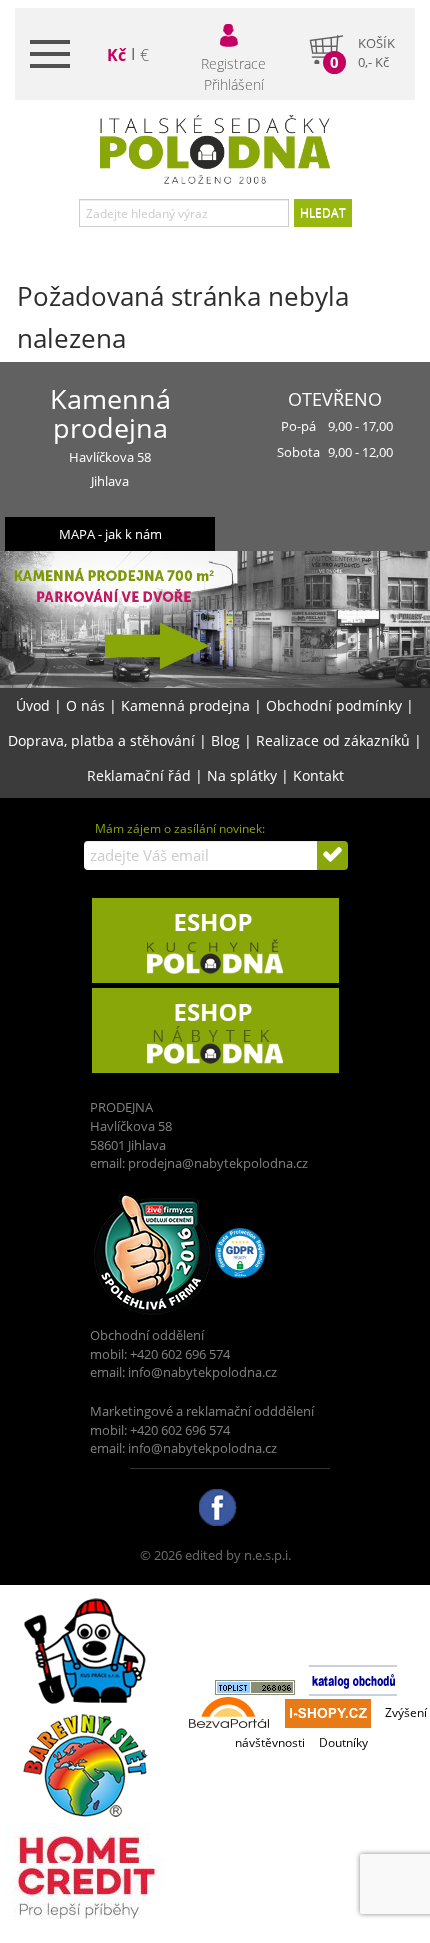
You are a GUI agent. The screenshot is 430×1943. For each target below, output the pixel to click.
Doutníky (343, 1742)
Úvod (33, 705)
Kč (116, 55)
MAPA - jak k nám (110, 534)
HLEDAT (323, 212)
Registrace (233, 63)
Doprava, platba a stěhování (101, 740)
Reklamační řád (139, 775)
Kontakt (318, 775)
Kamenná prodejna (185, 705)
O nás (85, 705)
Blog (225, 740)
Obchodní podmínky (334, 705)
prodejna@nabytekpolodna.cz (218, 1163)
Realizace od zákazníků (333, 740)
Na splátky (242, 775)
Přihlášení (234, 84)
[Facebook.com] (215, 1506)
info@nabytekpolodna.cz (202, 1372)
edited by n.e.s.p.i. (238, 1555)
